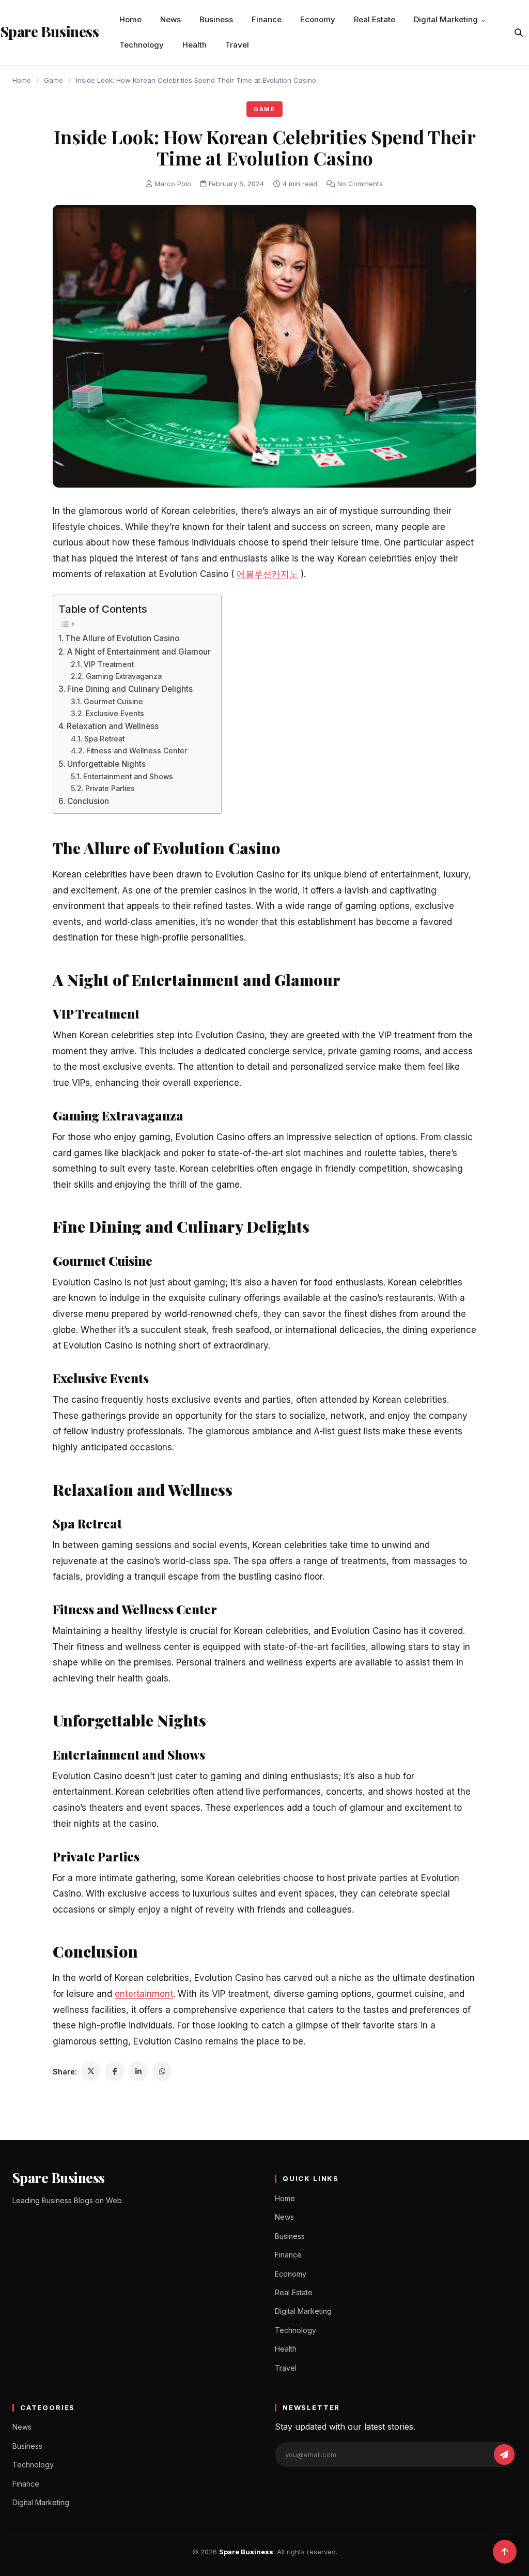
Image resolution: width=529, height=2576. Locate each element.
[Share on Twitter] (91, 2071)
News (170, 19)
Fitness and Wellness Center (137, 751)
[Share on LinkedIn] (138, 2071)
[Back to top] (505, 2552)
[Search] (519, 33)
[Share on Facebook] (115, 2071)
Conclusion (88, 801)
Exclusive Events (115, 714)
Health (195, 45)
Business (216, 19)
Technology (142, 45)
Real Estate (375, 19)
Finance (267, 19)
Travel (237, 45)
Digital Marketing (446, 19)
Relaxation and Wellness (113, 726)
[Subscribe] (504, 2454)
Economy (318, 19)
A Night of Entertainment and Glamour (139, 652)
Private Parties (110, 789)
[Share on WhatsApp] (162, 2071)
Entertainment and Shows (128, 777)
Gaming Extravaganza (124, 676)
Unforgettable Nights (106, 764)
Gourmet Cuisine (113, 702)
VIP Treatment (109, 664)
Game (53, 80)
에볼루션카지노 (267, 574)
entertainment (144, 1994)
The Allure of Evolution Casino (122, 638)
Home (130, 19)
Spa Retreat (104, 739)
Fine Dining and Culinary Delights (130, 689)
